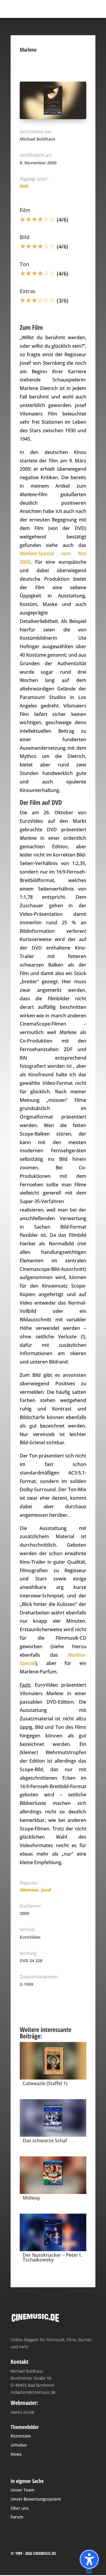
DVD (24, 186)
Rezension (21, 2436)
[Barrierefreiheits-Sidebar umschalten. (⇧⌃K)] (89, 2559)
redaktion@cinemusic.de (33, 2392)
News (16, 2454)
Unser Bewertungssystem (36, 2499)
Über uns (20, 2508)
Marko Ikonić (22, 2412)
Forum (17, 2517)
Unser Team (23, 2490)
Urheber (19, 2445)
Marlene (28, 553)
